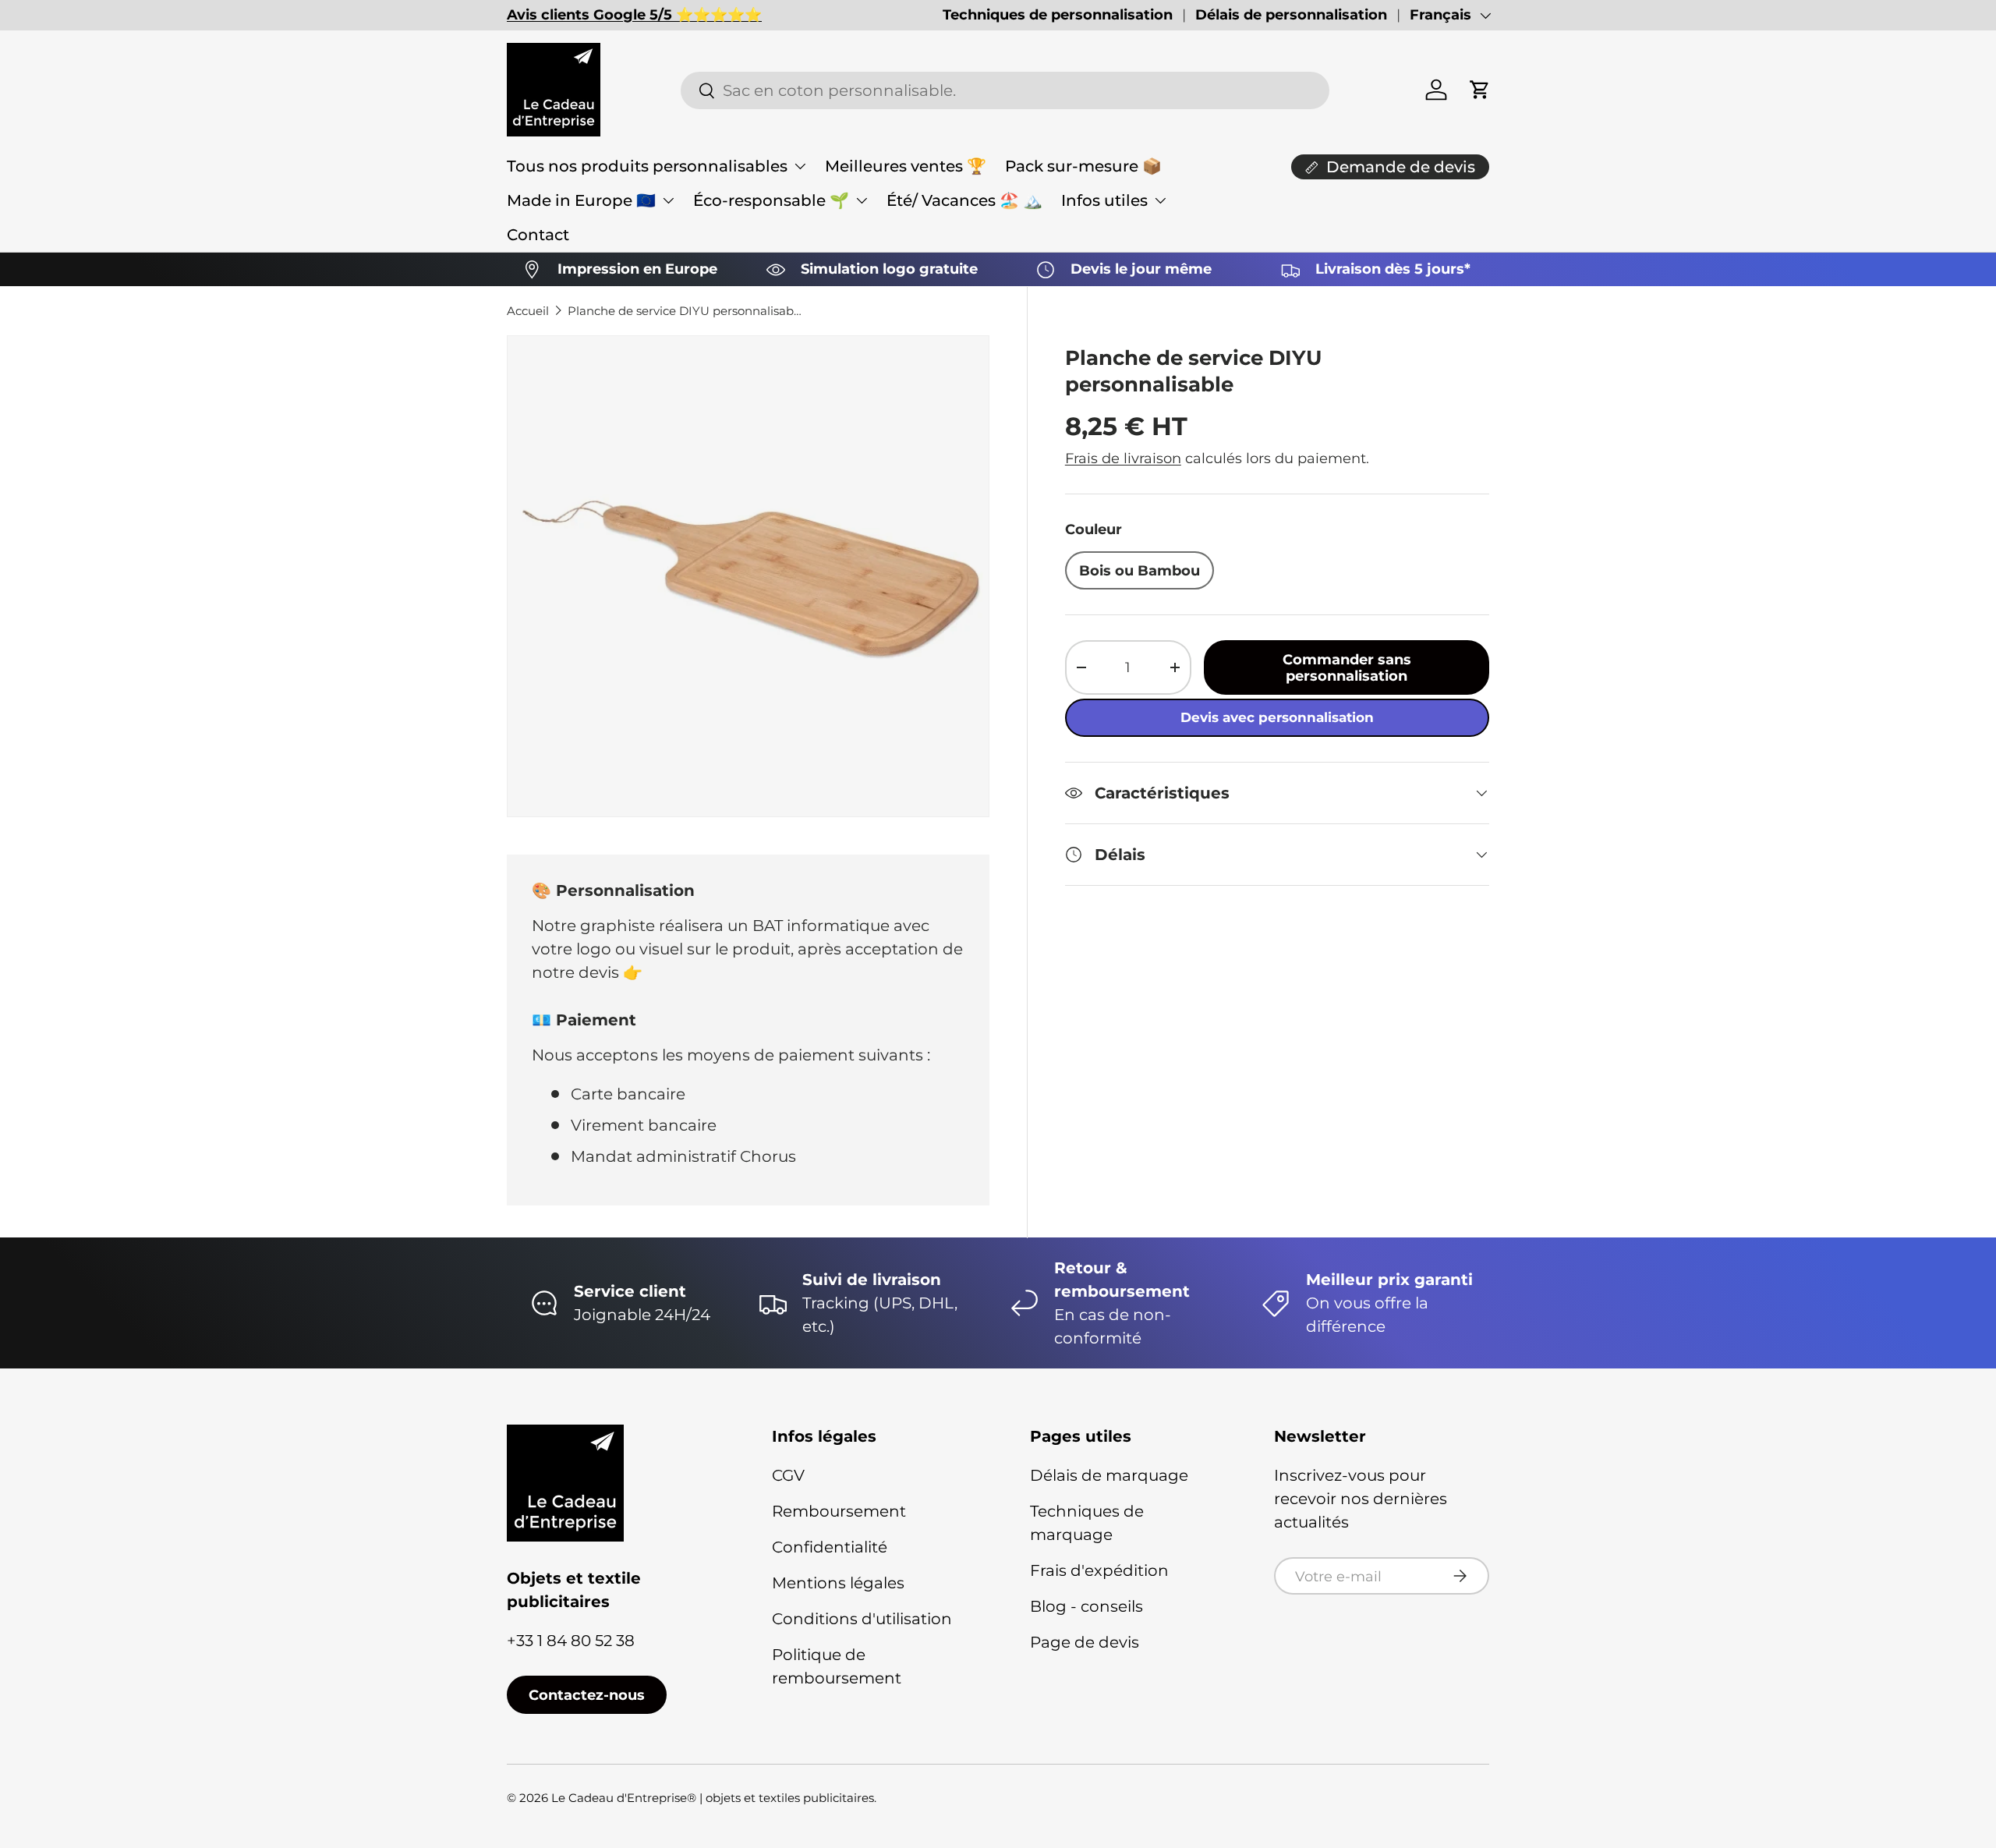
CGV (788, 1475)
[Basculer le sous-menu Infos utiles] (1160, 200)
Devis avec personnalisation (1277, 717)
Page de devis (1085, 1642)
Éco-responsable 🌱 (771, 200)
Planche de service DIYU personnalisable (685, 311)
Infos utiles (1104, 200)
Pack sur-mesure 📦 (1083, 166)
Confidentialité (830, 1547)
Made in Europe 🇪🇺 (581, 200)
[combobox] (1005, 90)
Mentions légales (838, 1583)
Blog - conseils (1086, 1606)
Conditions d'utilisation (862, 1619)
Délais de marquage (1109, 1475)
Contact (538, 235)
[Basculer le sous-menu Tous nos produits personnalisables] (800, 166)
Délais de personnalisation (1291, 15)
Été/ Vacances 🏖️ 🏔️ (964, 200)
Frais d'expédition (1099, 1570)
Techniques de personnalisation (1058, 15)
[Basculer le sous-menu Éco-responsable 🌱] (862, 200)
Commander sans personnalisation (1347, 667)
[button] (1480, 90)
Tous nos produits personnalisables (647, 166)
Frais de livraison (1123, 458)
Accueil (528, 311)
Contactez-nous (587, 1695)
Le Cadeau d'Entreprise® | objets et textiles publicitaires (713, 1798)
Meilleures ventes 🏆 (906, 166)
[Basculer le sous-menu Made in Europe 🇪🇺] (668, 200)
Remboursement (839, 1511)
